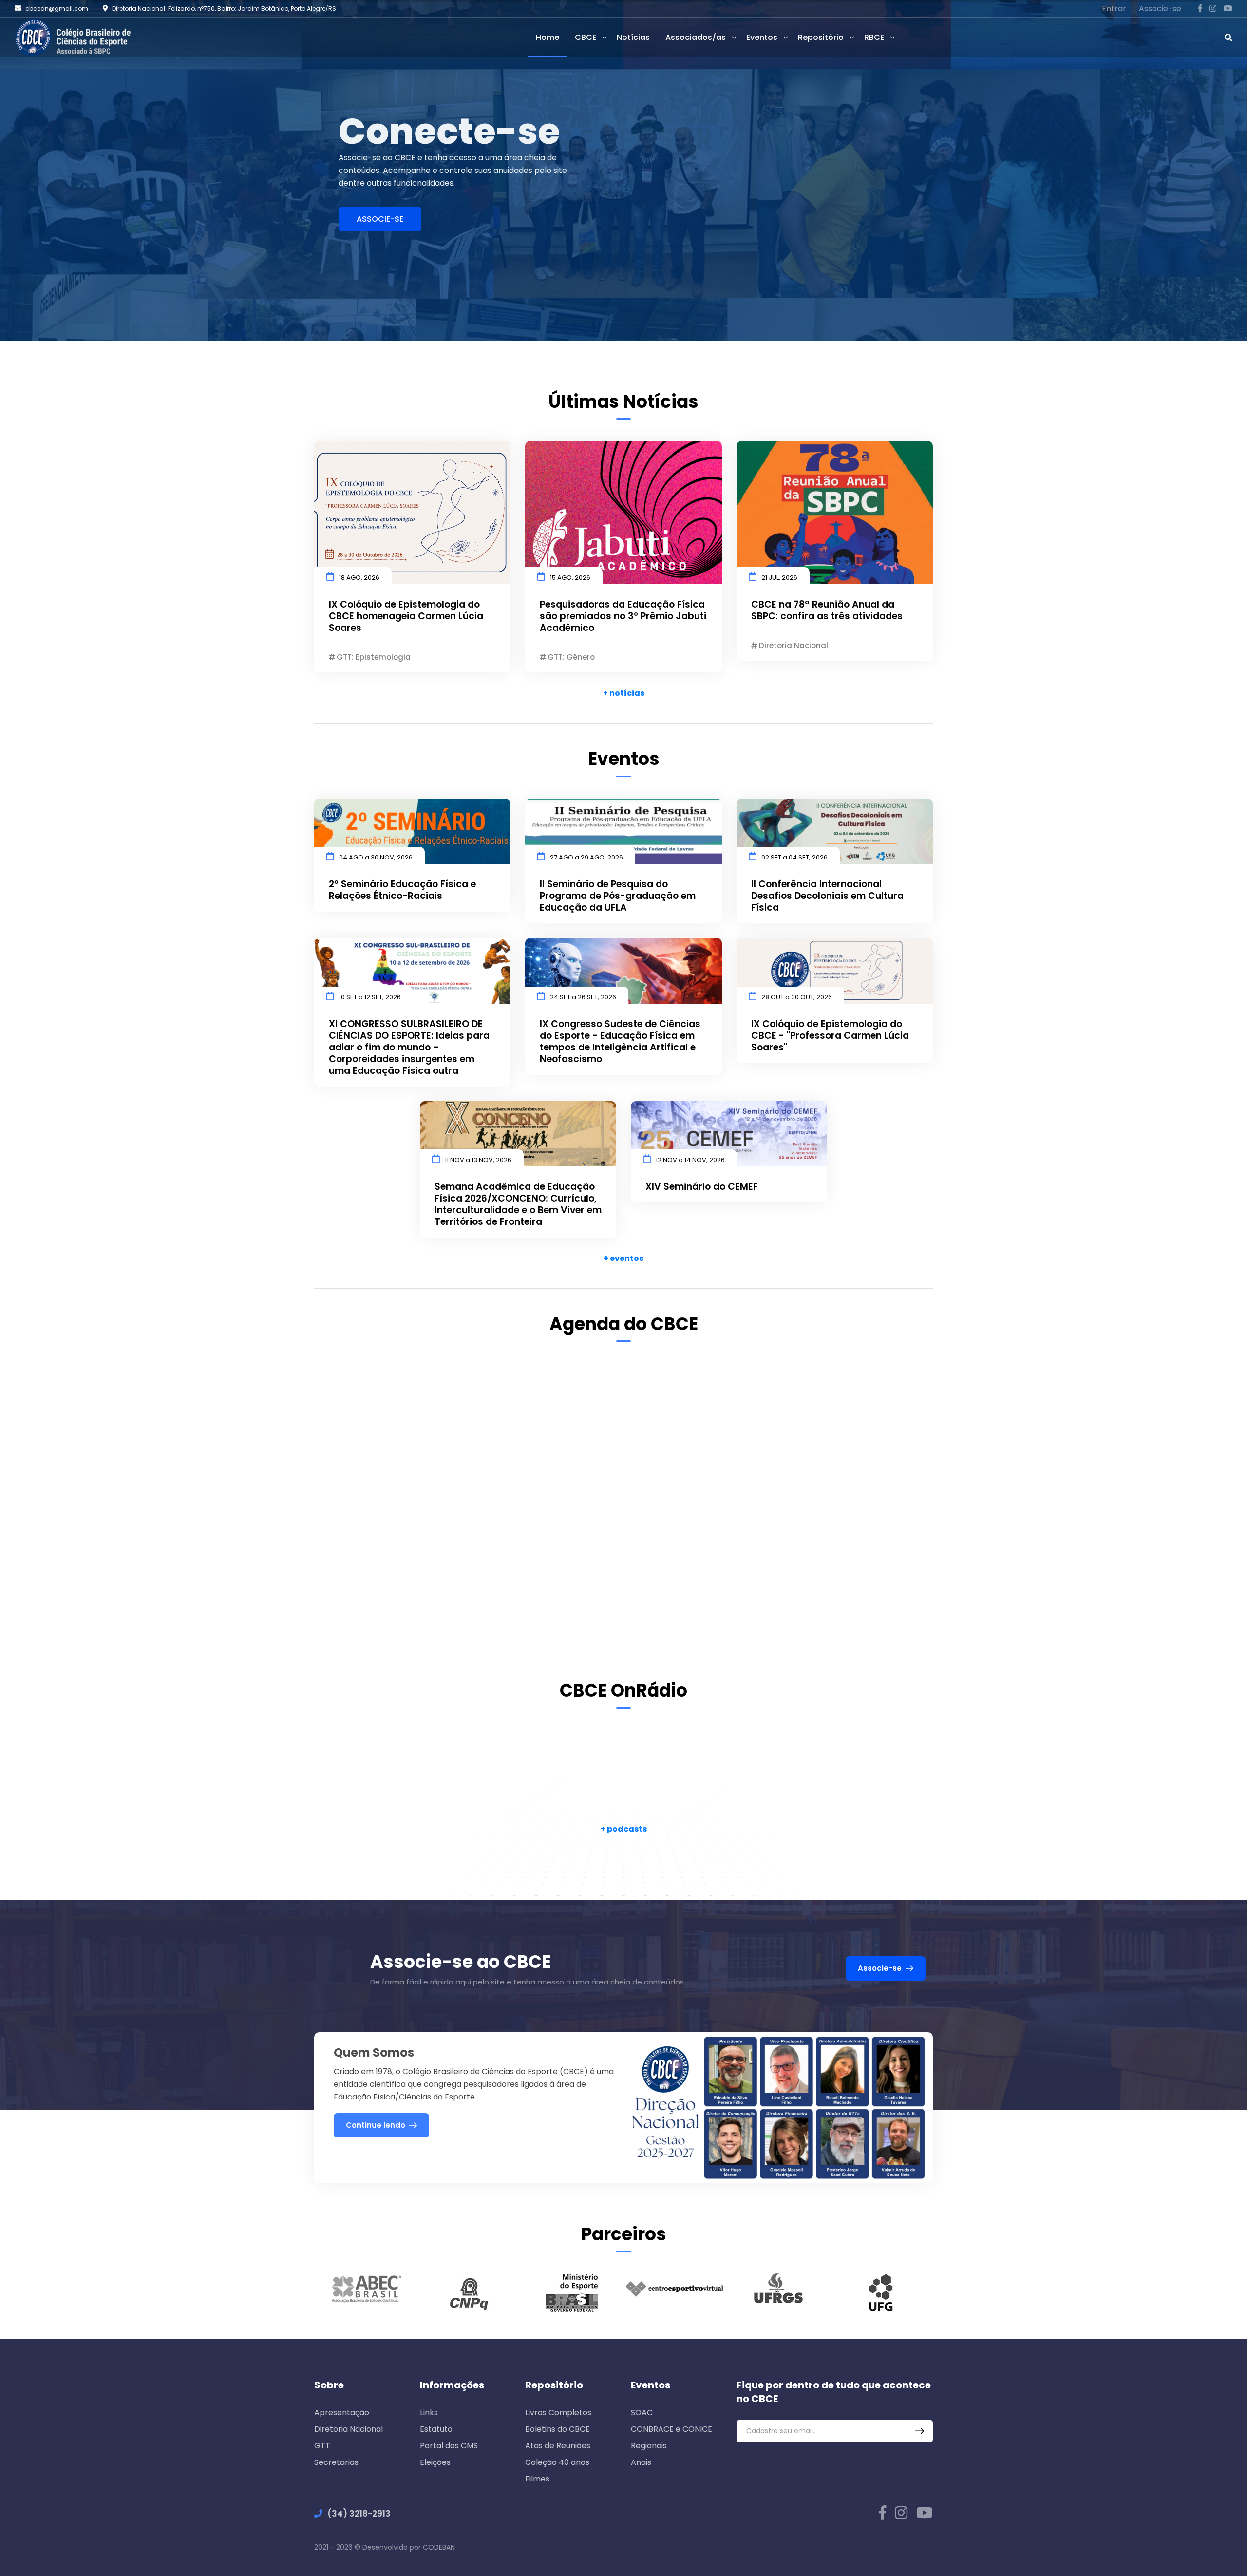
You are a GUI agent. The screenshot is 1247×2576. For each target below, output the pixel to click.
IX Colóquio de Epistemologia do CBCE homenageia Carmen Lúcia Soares (406, 616)
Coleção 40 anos (557, 2462)
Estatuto (436, 2429)
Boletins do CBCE (557, 2429)
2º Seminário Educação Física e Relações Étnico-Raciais (402, 890)
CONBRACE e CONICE (671, 2429)
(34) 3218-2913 (359, 2514)
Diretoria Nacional (349, 2429)
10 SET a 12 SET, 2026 (370, 997)
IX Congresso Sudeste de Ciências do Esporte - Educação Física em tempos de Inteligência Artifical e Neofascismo (620, 1042)
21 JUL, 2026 (779, 578)
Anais (641, 2462)
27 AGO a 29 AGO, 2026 (586, 857)
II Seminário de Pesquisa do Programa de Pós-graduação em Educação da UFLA (618, 896)
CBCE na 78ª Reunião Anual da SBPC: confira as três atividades (827, 611)
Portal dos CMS (449, 2446)
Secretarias (336, 2462)
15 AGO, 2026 (570, 578)
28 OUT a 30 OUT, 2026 (797, 997)
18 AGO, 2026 (359, 578)
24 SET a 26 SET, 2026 (583, 997)
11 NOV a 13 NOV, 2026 (478, 1160)
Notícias (633, 37)
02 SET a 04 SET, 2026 (794, 857)
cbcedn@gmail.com (57, 9)
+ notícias (624, 693)
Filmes (537, 2479)
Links (429, 2413)
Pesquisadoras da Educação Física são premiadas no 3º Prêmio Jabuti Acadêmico (623, 616)
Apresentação (342, 2413)
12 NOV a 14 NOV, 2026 (690, 1160)
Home (548, 37)
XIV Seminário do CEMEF (702, 1187)
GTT (322, 2446)
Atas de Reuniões (558, 2446)
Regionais (649, 2446)
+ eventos (623, 1258)
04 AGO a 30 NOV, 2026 (376, 857)
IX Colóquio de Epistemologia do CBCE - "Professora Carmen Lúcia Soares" (830, 1036)
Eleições (435, 2462)
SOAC (642, 2413)
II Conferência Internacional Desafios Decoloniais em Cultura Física (827, 896)
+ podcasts (624, 1829)
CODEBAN (439, 2547)
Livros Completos (558, 2413)
